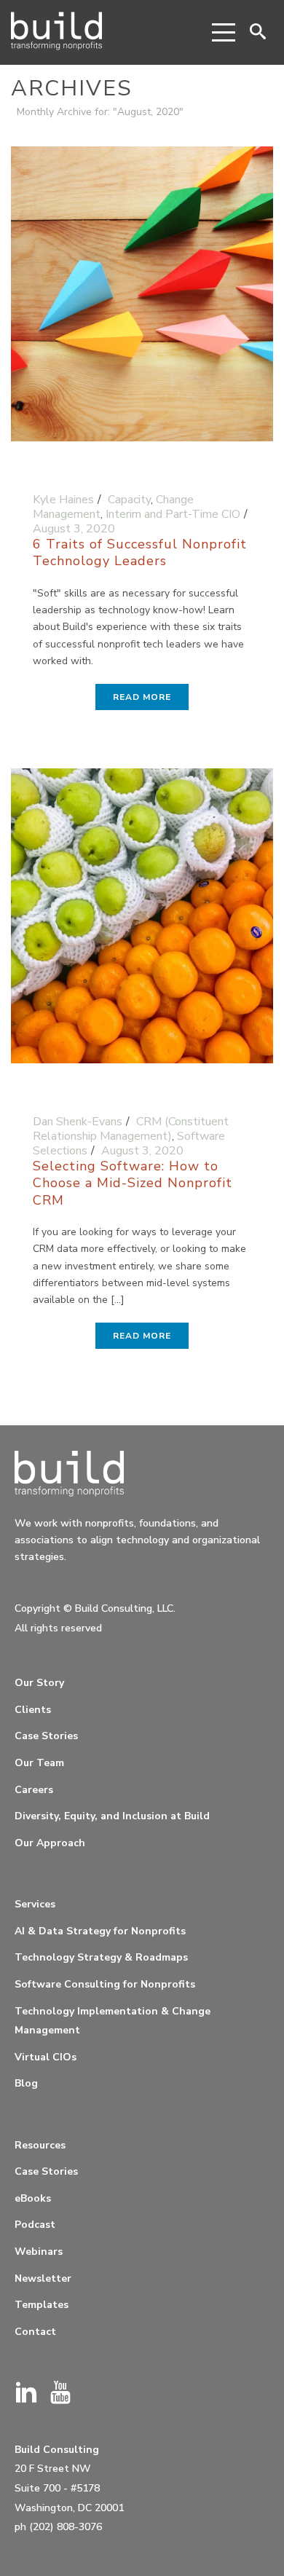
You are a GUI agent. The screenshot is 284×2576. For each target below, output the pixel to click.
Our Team (39, 1763)
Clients (33, 1710)
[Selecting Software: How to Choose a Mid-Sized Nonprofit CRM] (142, 922)
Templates (42, 2305)
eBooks (33, 2198)
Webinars (39, 2252)
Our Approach (50, 1843)
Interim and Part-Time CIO (173, 514)
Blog (26, 2083)
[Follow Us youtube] (60, 2394)
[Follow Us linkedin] (26, 2394)
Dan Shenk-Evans (78, 1122)
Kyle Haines (63, 500)
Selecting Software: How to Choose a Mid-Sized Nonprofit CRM (133, 1183)
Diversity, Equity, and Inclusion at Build (112, 1816)
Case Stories (46, 1736)
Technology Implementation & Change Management (113, 2021)
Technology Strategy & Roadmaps (101, 1957)
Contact (35, 2332)
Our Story (39, 1683)
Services (35, 1904)
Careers (34, 1790)
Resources (40, 2145)
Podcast (35, 2225)
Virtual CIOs (46, 2057)
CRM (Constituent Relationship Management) (131, 1129)
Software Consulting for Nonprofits (105, 1984)
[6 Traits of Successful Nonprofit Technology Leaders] (142, 300)
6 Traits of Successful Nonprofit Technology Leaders (140, 552)
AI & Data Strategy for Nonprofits (100, 1931)
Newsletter (43, 2278)
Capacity (129, 500)
